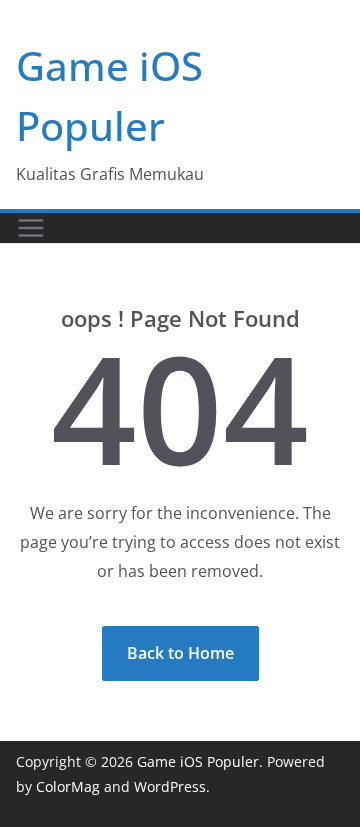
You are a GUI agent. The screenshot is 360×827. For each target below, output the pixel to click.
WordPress (170, 786)
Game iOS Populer (198, 761)
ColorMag (68, 786)
